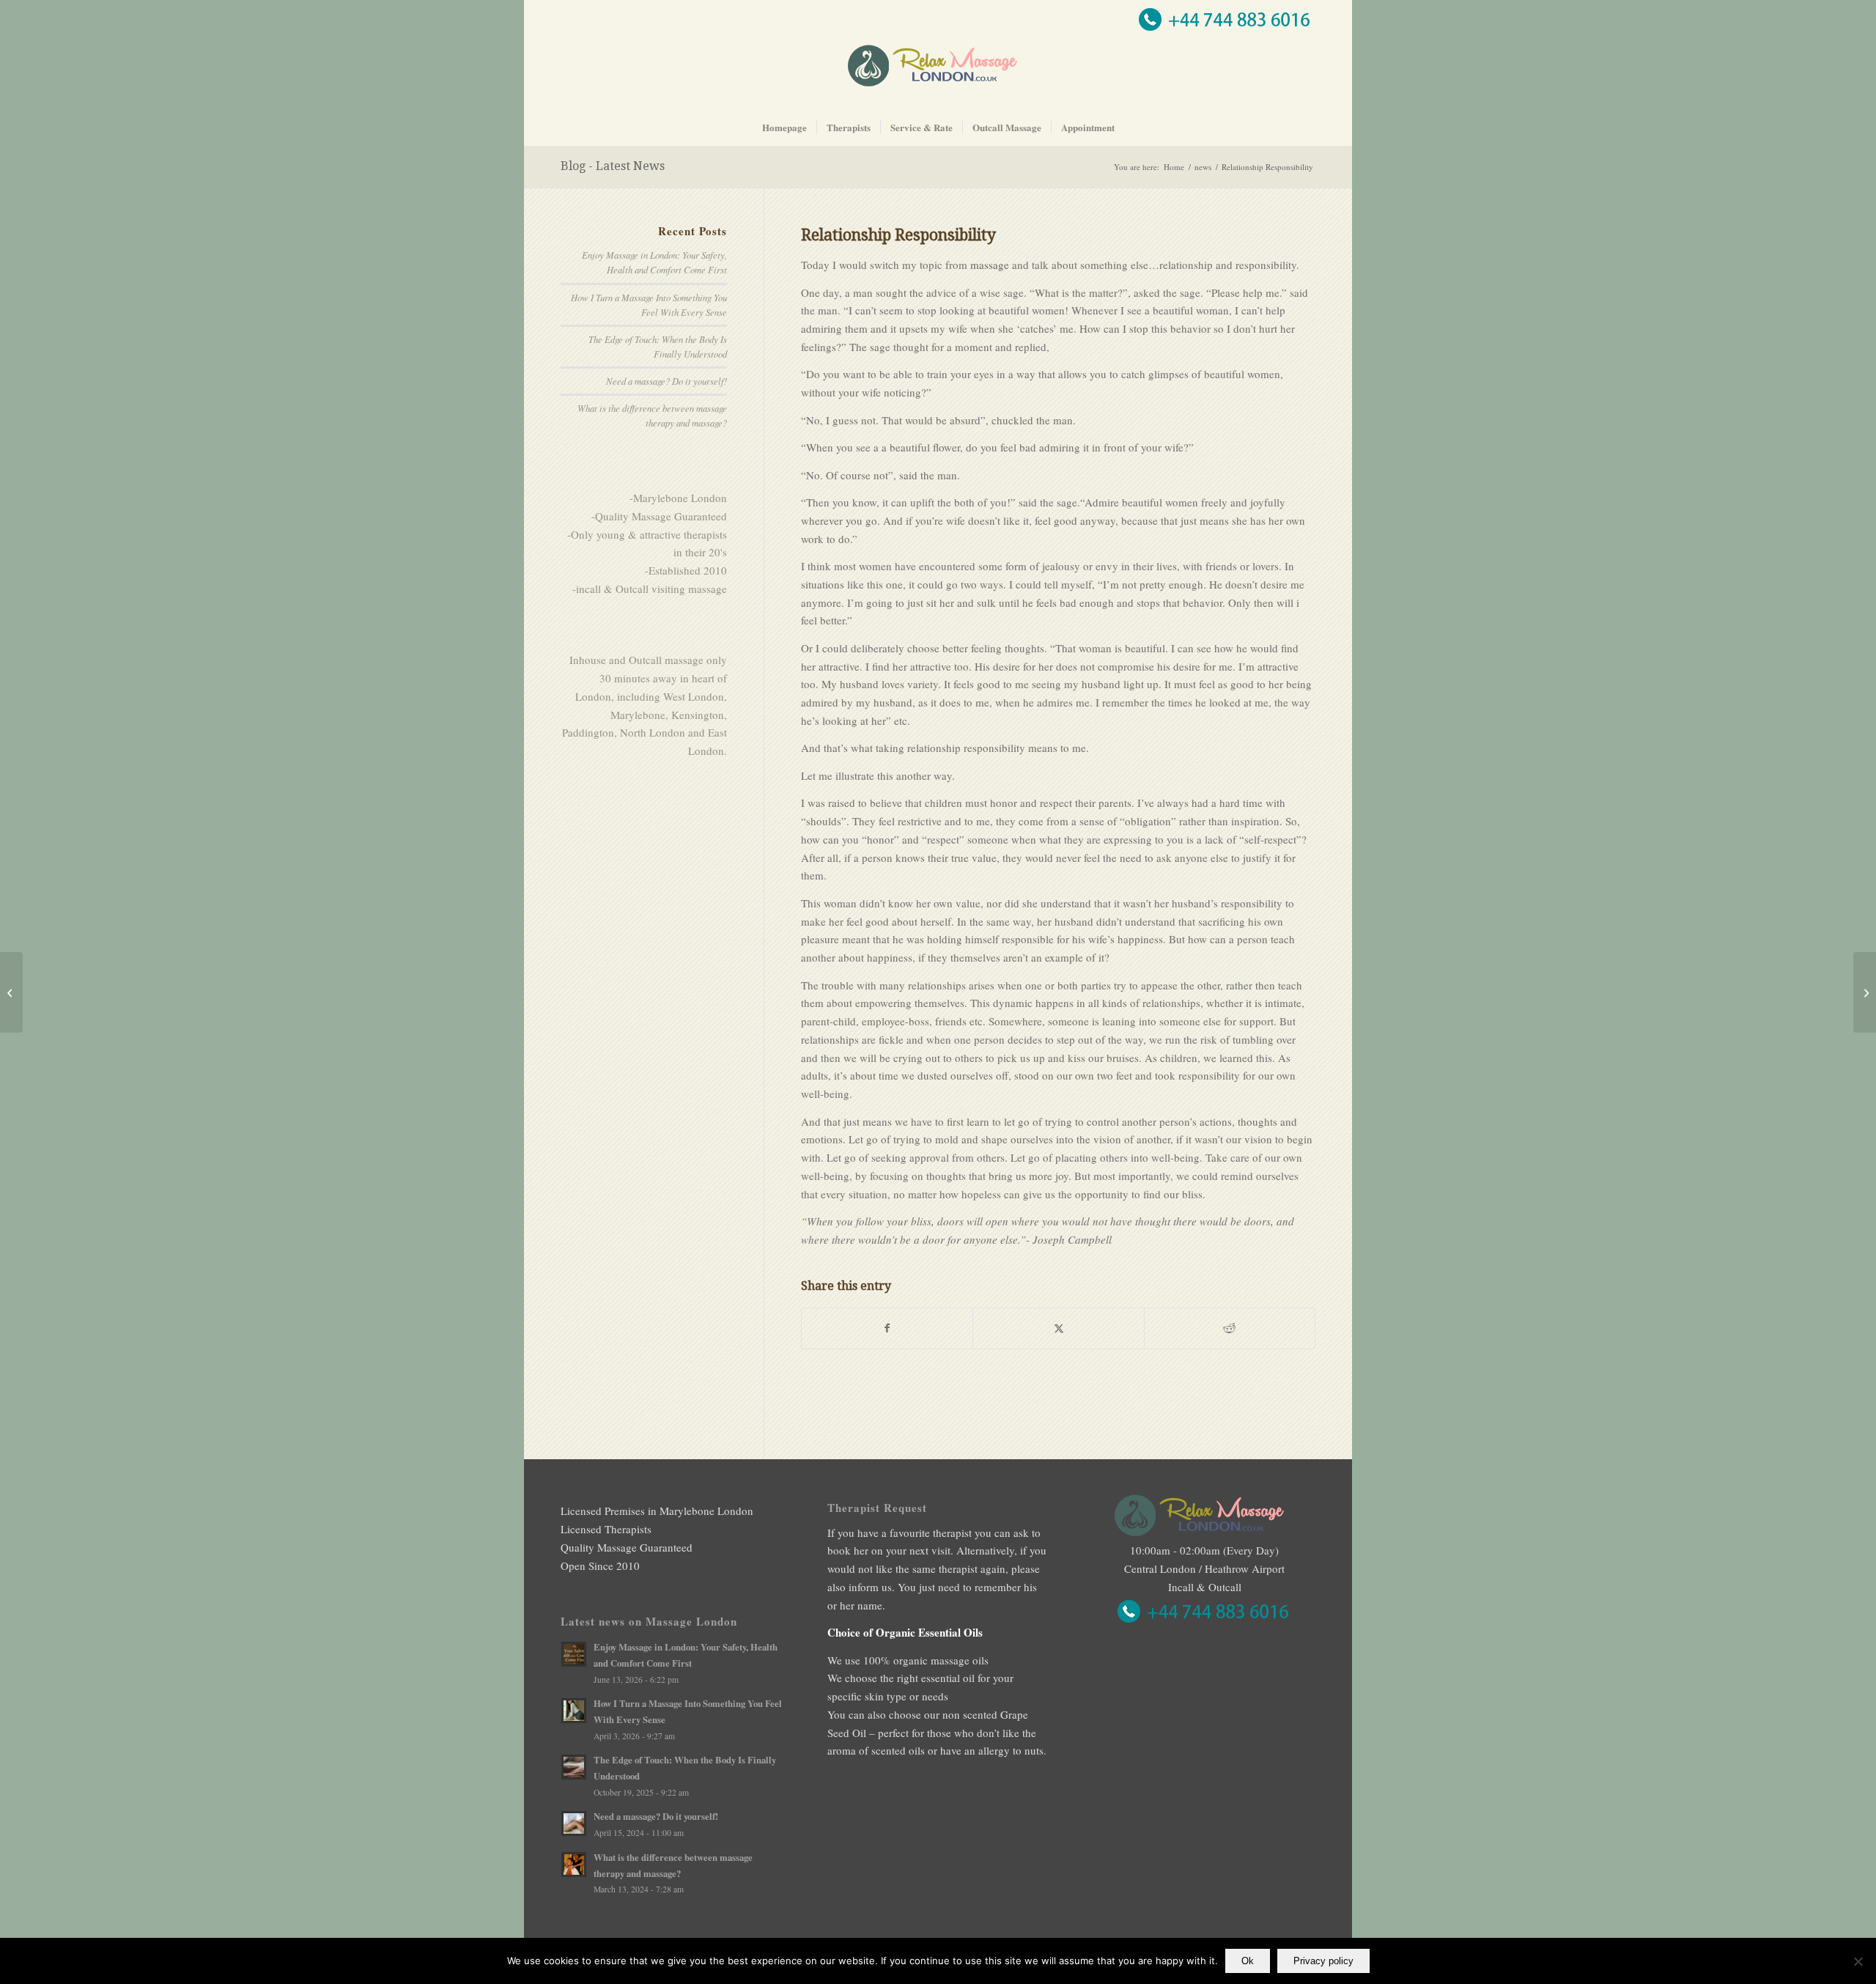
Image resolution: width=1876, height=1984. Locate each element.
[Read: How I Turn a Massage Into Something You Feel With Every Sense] (574, 1711)
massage (990, 265)
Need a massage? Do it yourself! (666, 381)
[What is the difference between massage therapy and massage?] (1865, 992)
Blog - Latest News (613, 166)
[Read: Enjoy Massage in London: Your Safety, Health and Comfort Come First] (574, 1654)
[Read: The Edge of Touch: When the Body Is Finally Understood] (574, 1767)
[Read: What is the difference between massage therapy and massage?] (574, 1865)
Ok (1248, 1961)
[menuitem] (784, 128)
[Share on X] (1058, 1328)
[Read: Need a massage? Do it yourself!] (574, 1823)
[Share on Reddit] (1230, 1328)
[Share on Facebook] (887, 1328)
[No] (1858, 1961)
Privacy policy (1323, 1961)
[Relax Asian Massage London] (938, 76)
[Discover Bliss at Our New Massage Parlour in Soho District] (11, 992)
